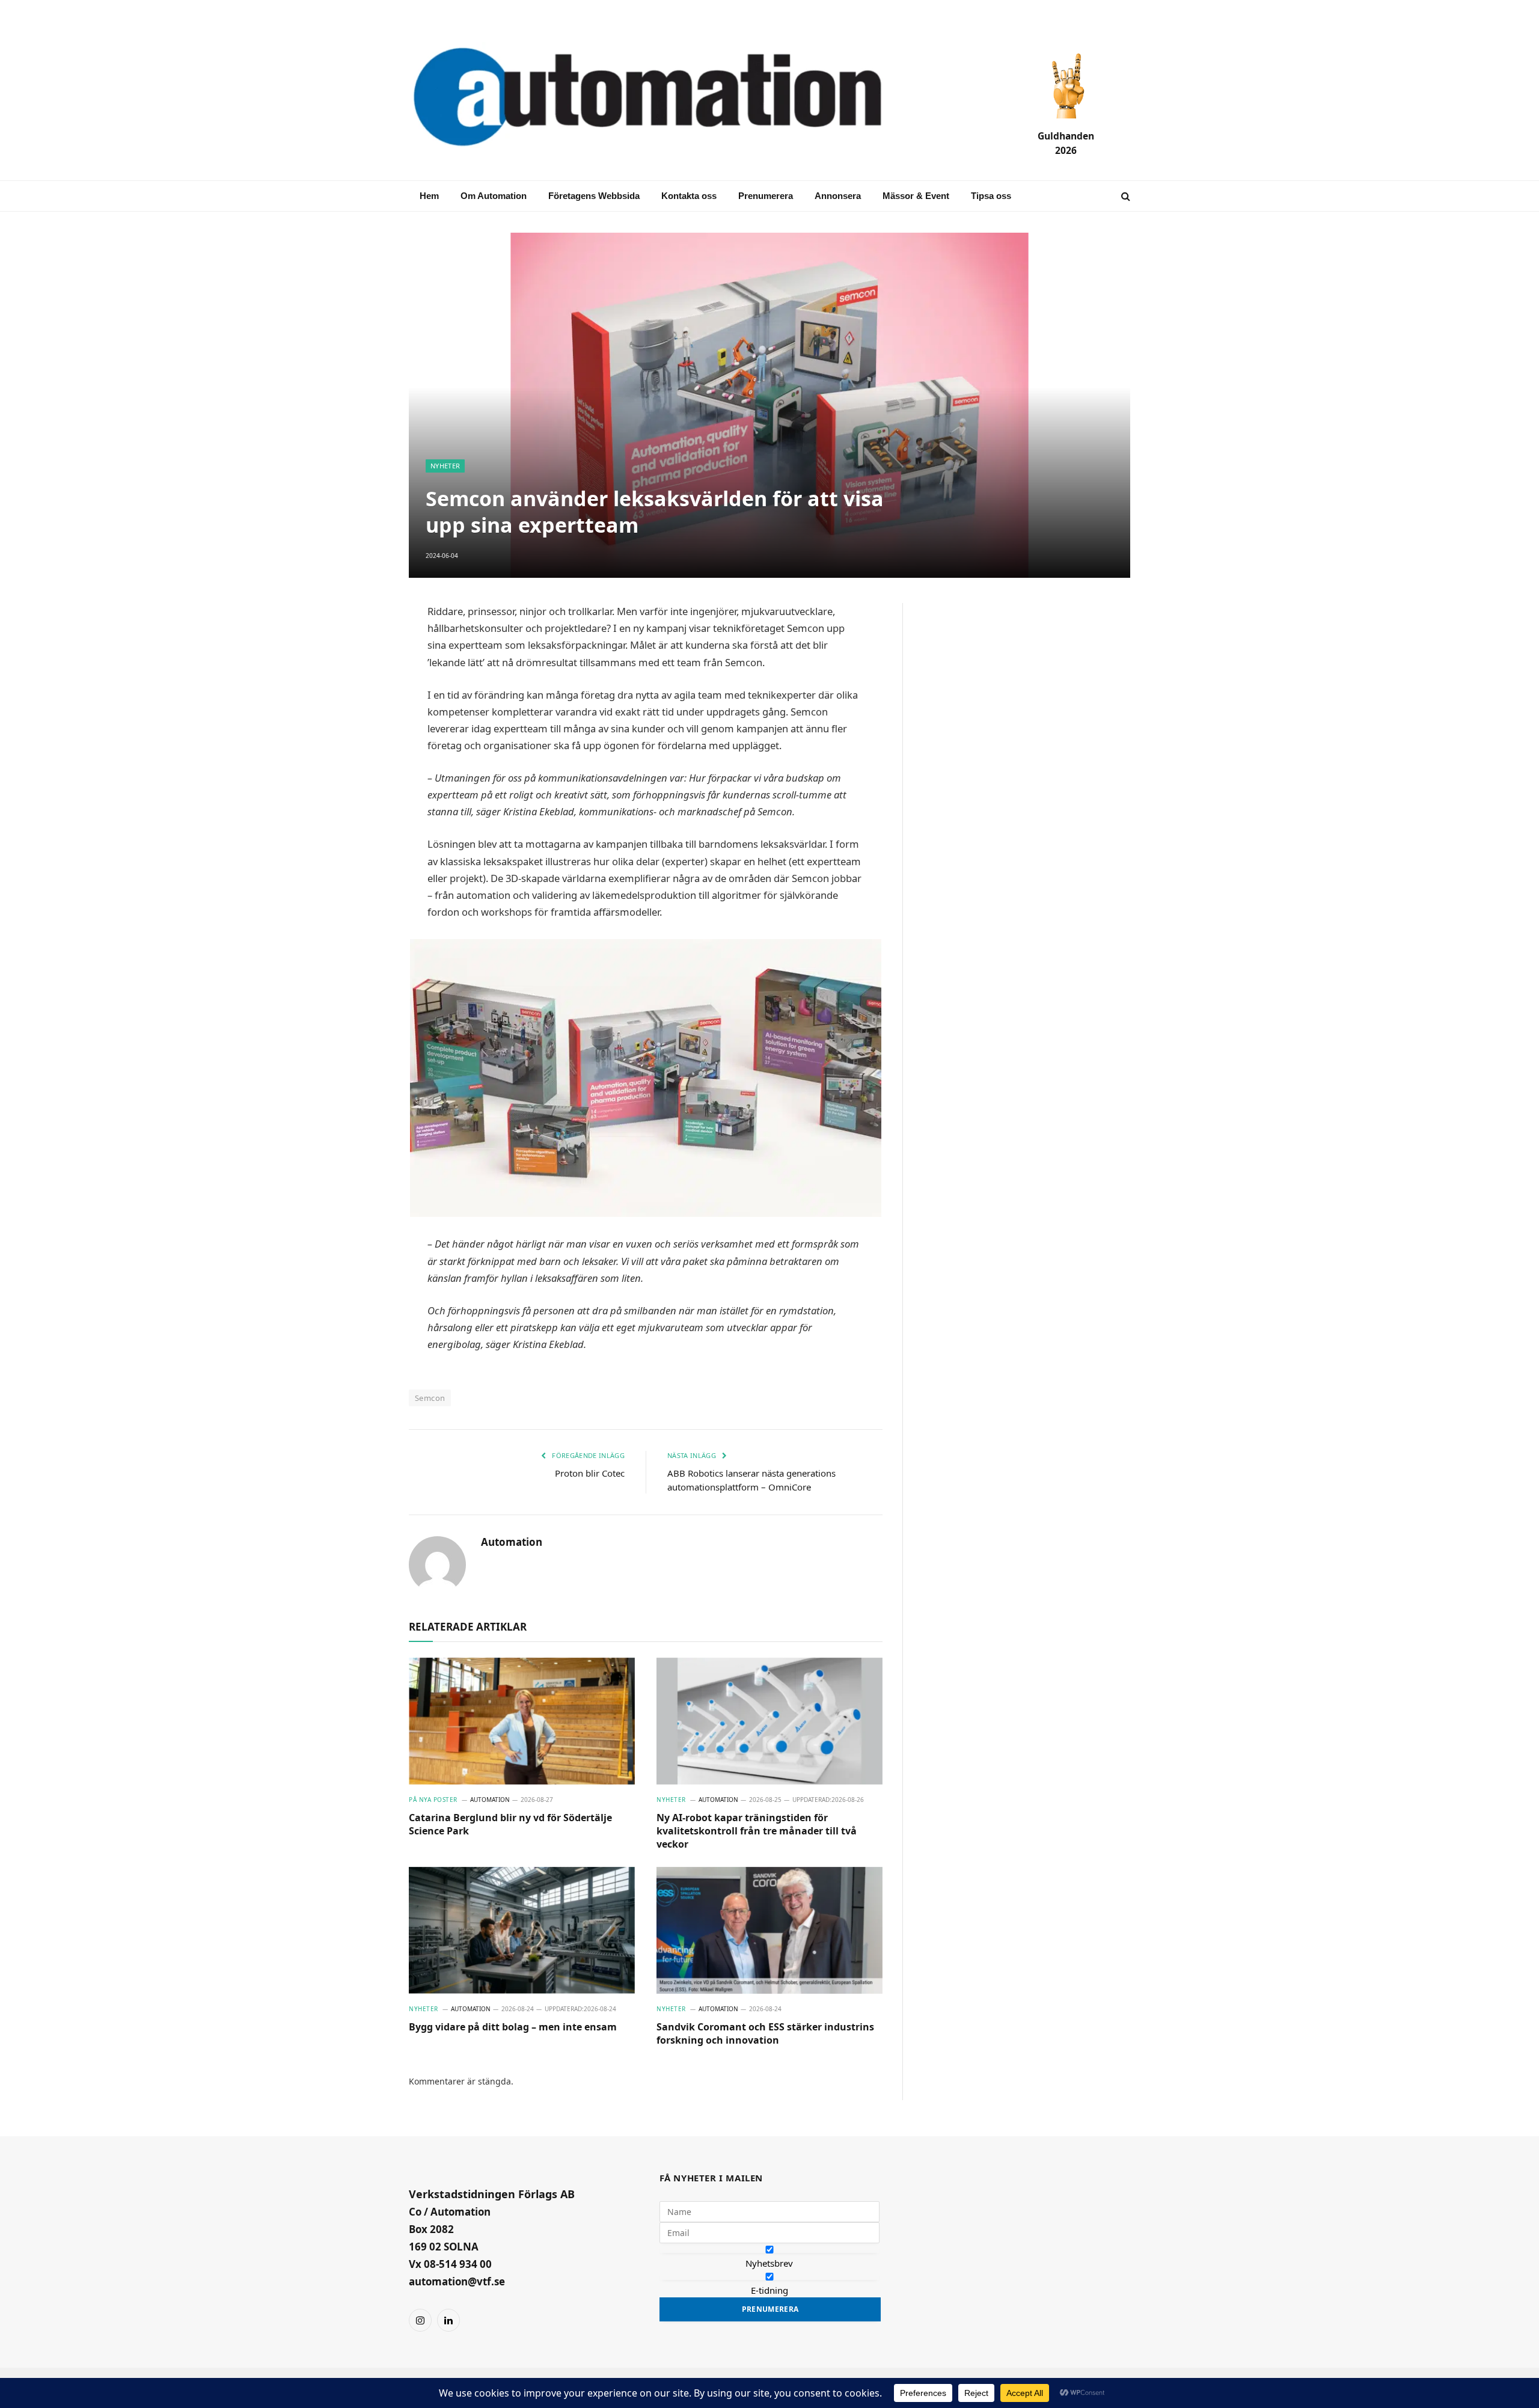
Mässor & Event (916, 196)
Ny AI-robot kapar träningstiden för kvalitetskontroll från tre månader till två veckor (757, 1831)
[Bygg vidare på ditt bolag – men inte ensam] (522, 1931)
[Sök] (1124, 196)
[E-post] (367, 643)
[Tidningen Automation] (665, 98)
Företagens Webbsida (594, 196)
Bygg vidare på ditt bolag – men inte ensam (513, 2027)
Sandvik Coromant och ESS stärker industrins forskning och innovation (765, 2034)
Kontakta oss (689, 196)
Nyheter (445, 466)
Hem (429, 196)
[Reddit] (367, 788)
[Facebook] (367, 672)
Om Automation (494, 196)
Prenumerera (766, 196)
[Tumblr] (367, 759)
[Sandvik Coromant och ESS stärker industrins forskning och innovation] (769, 1931)
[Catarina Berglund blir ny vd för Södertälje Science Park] (522, 1721)
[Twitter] (367, 730)
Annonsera (838, 196)
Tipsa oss (991, 196)
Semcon (430, 1398)
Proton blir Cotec (590, 1473)
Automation (512, 1542)
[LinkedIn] (367, 701)
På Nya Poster (433, 1800)
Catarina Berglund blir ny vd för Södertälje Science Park (510, 1824)
